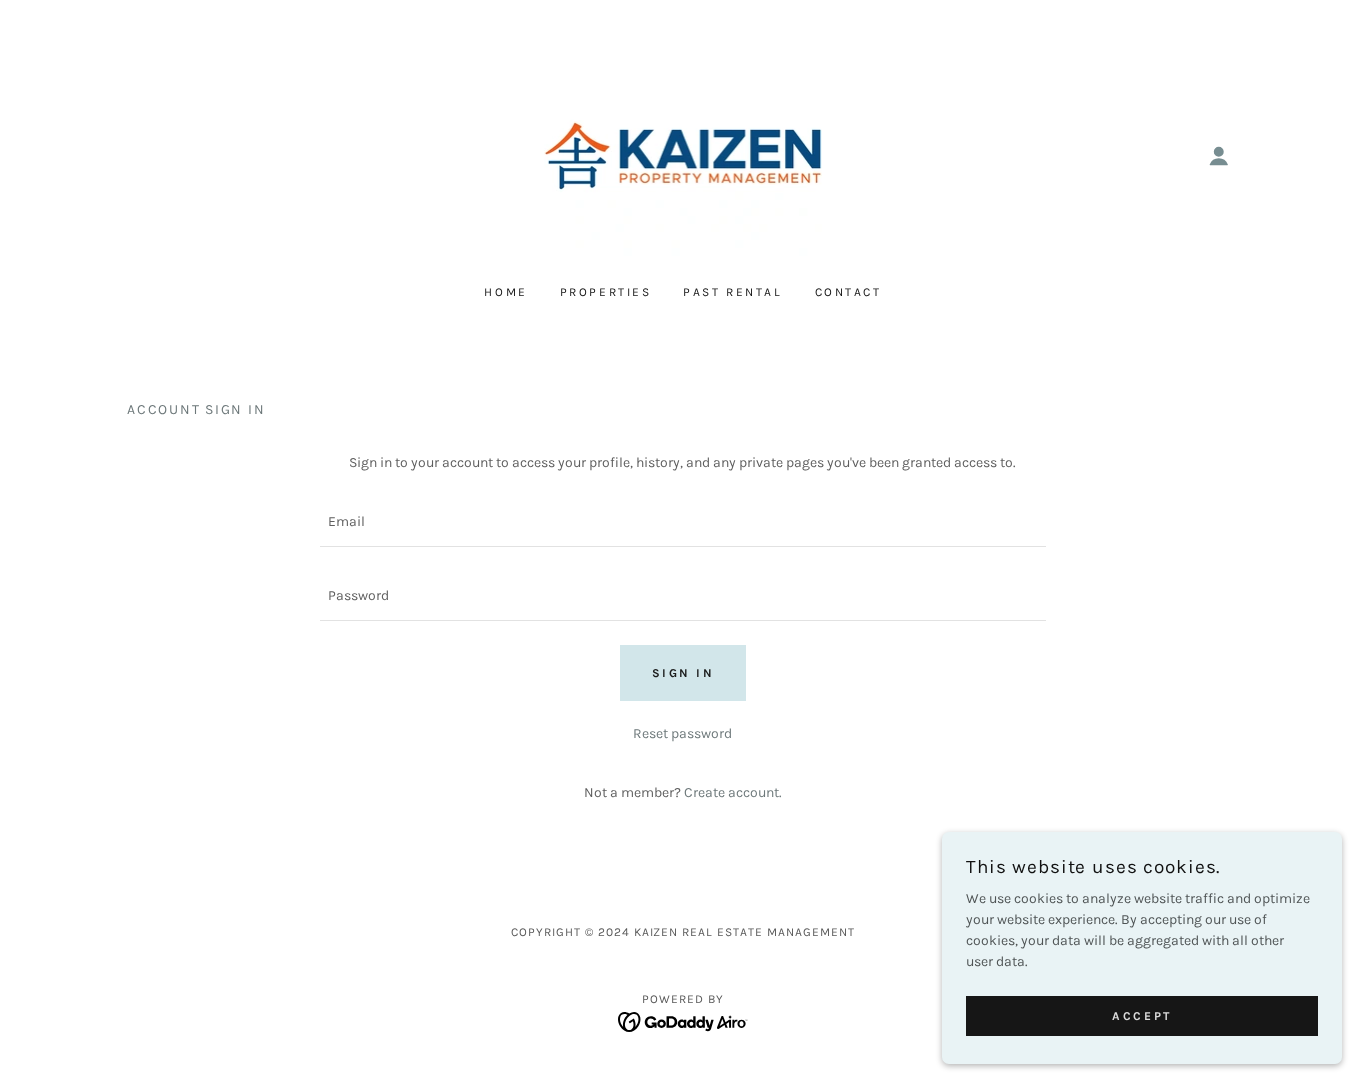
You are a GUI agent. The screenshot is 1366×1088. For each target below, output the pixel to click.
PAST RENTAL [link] (732, 292)
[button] (1219, 156)
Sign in (683, 673)
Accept (1141, 1016)
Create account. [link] (733, 792)
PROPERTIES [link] (606, 292)
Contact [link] (848, 292)
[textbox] (682, 522)
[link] (683, 154)
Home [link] (505, 292)
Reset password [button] (682, 733)
